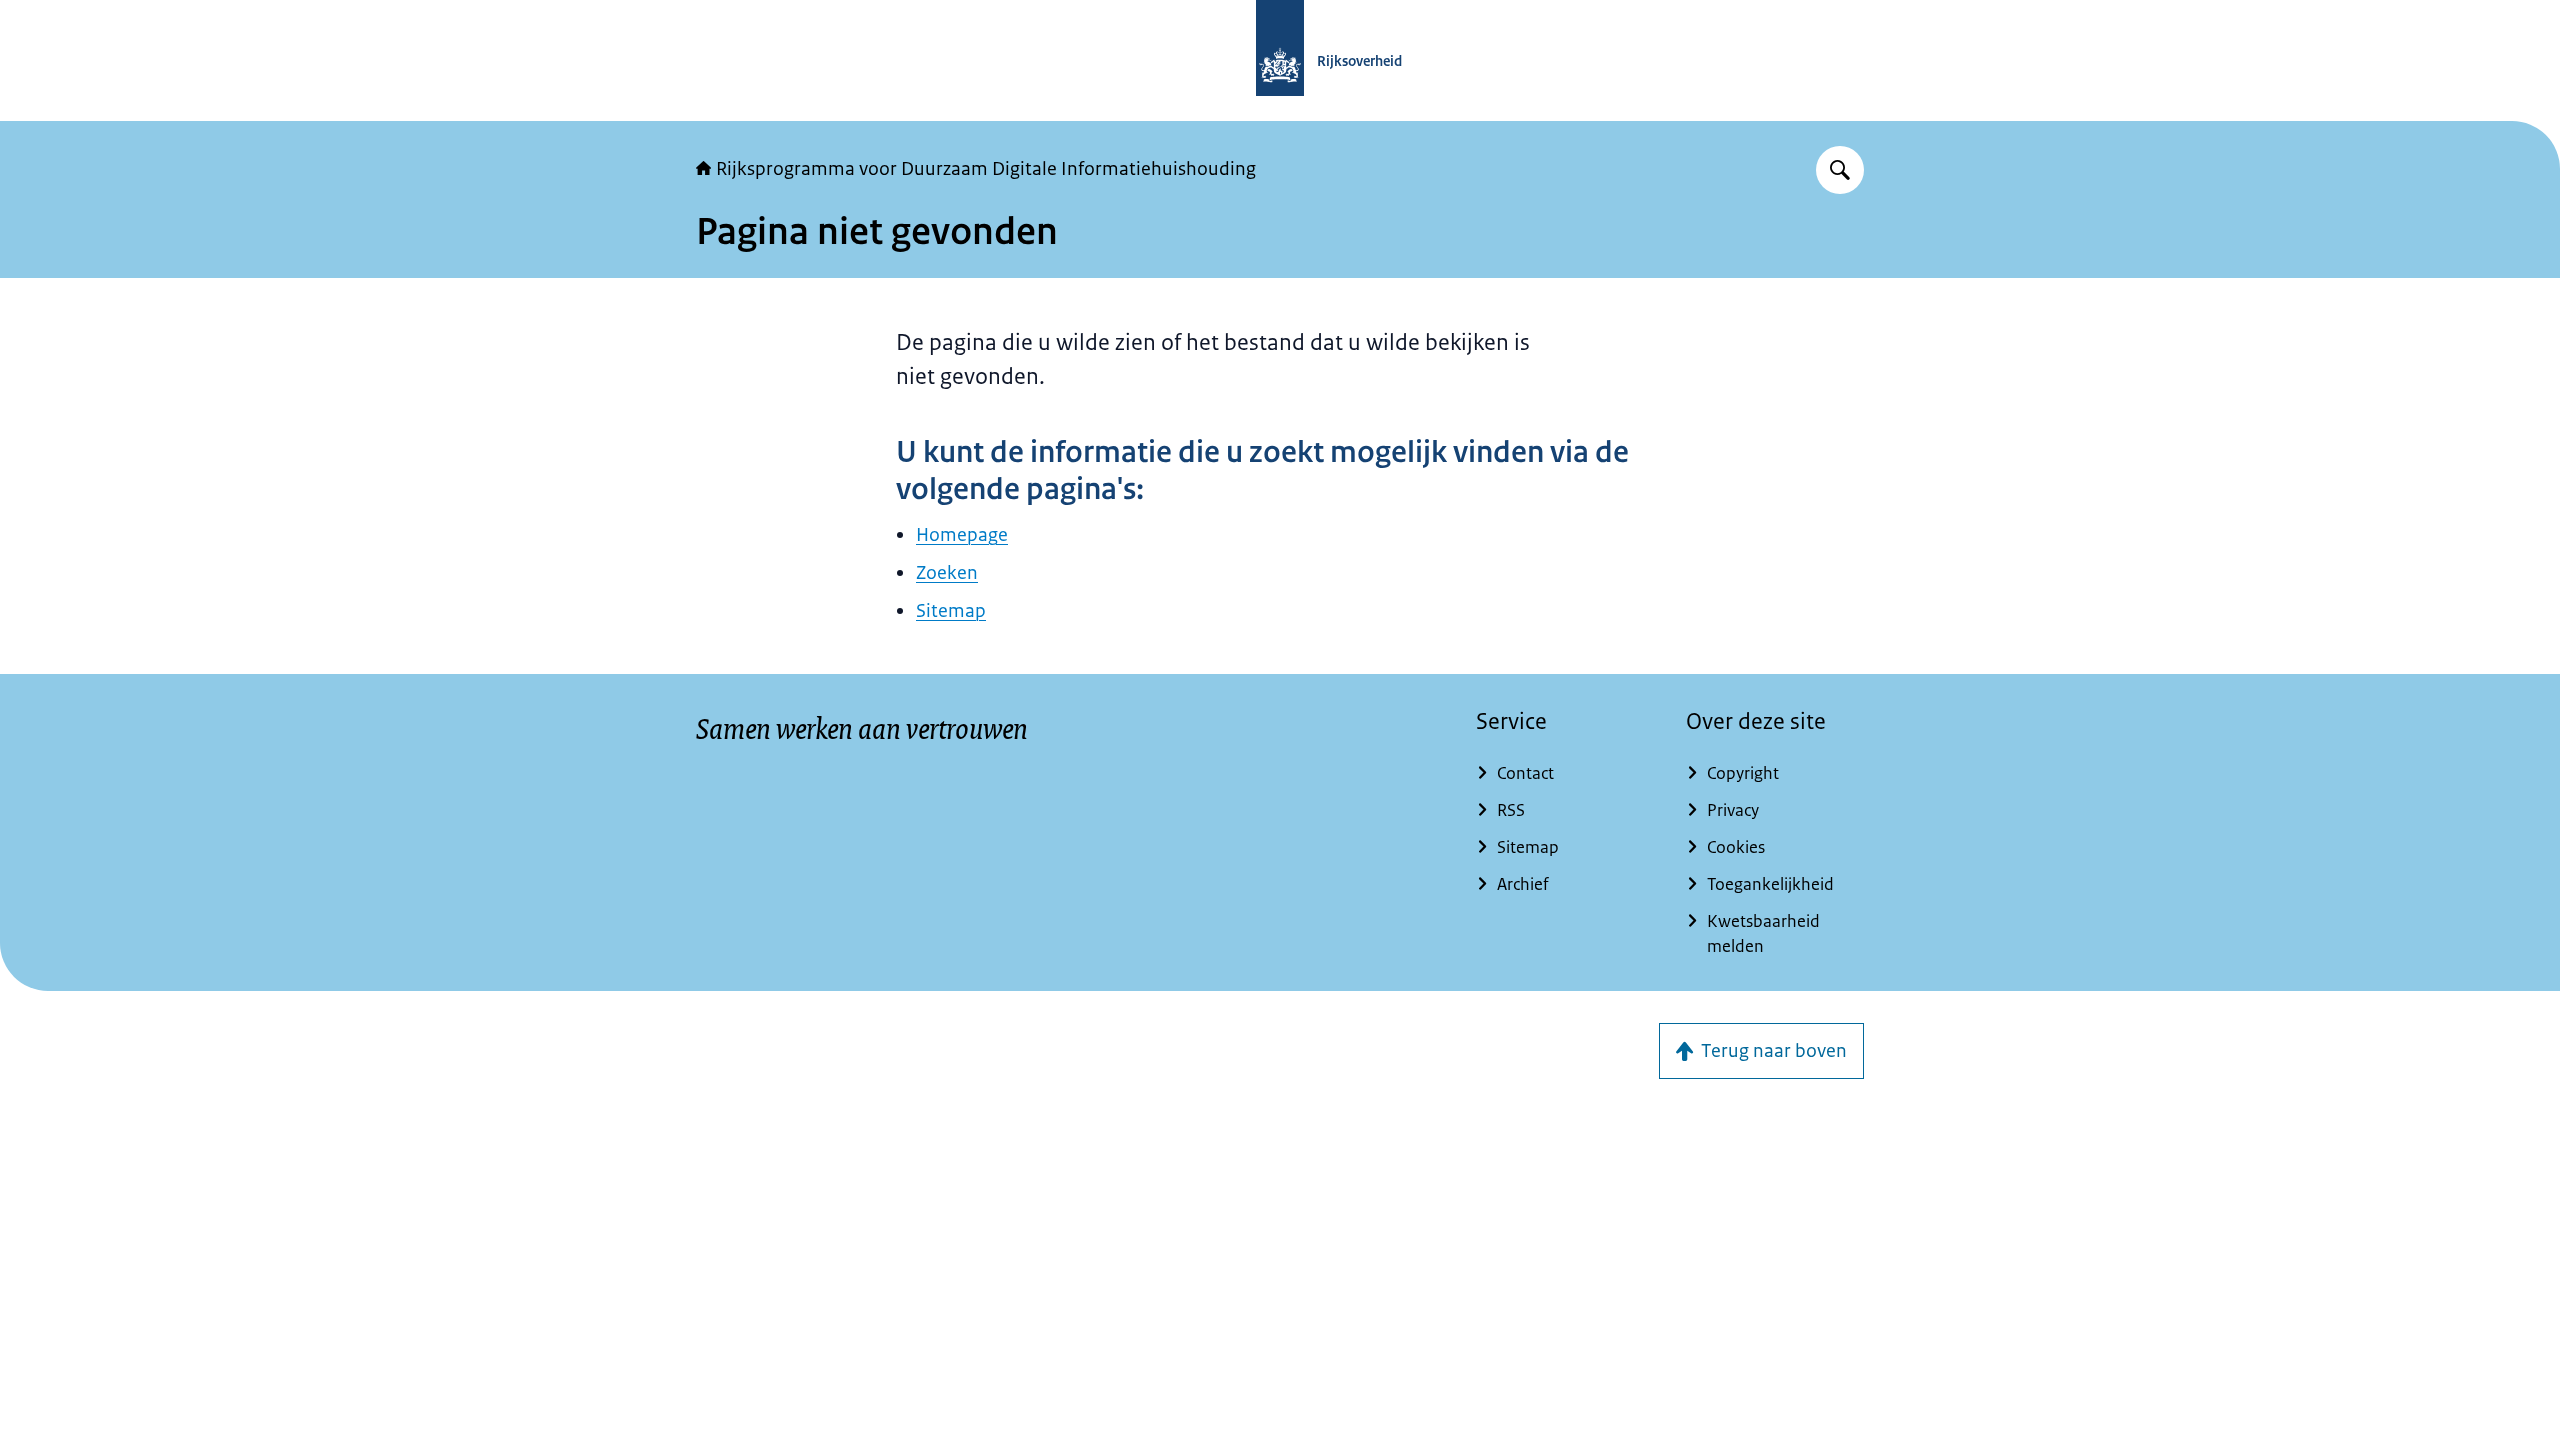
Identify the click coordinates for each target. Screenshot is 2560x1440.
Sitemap (951, 611)
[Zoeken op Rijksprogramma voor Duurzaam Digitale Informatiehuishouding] (1840, 170)
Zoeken (947, 573)
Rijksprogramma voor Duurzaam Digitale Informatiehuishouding (986, 169)
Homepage (962, 535)
